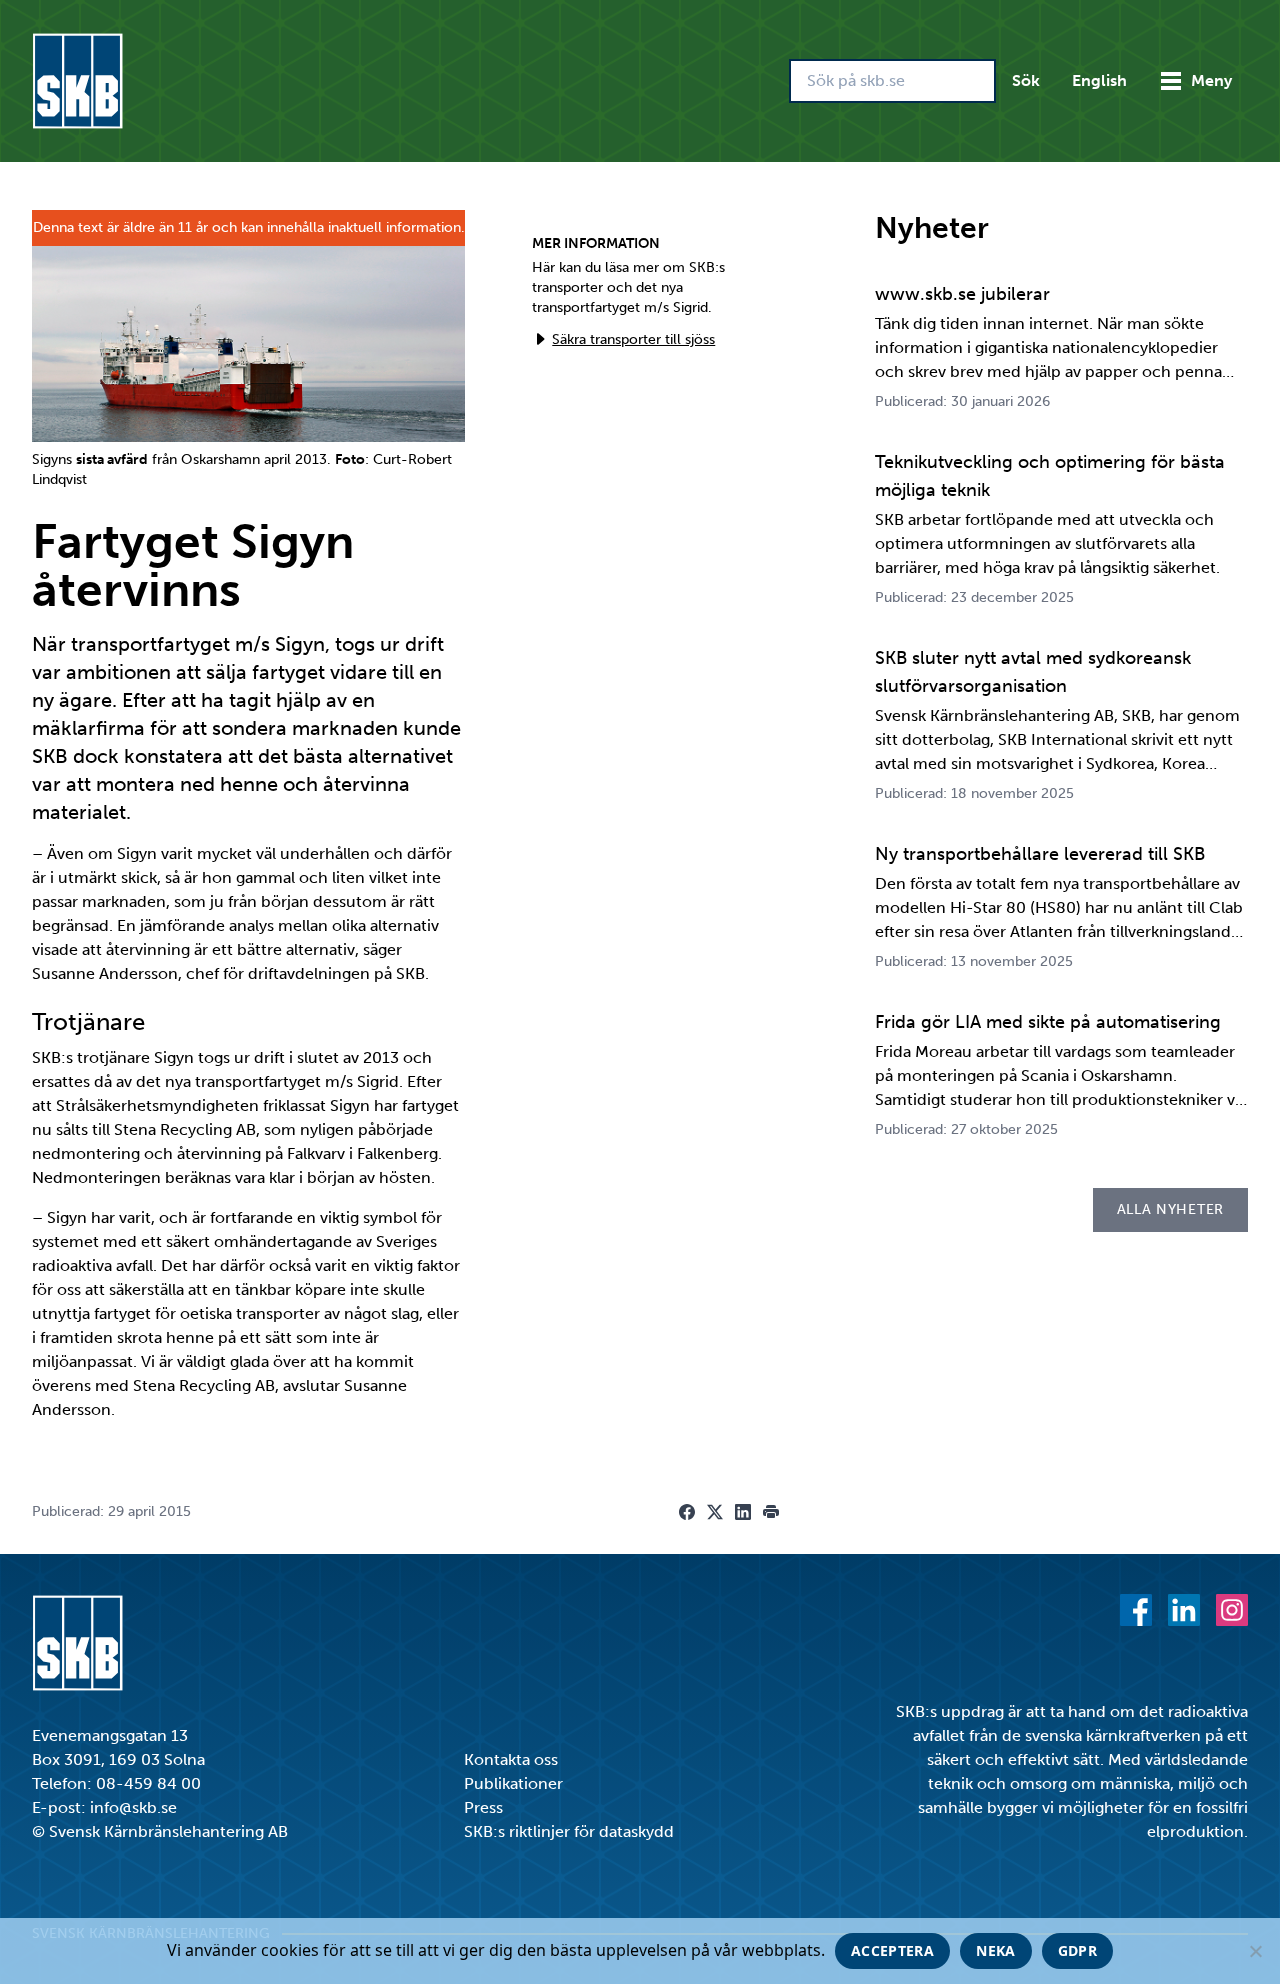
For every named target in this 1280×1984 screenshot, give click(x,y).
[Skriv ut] (771, 1512)
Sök (1026, 80)
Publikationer (513, 1783)
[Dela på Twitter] (715, 1512)
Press (483, 1807)
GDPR (1077, 1950)
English (1099, 80)
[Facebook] (1136, 1610)
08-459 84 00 (148, 1783)
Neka (995, 1950)
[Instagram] (1232, 1610)
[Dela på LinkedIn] (743, 1512)
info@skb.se (133, 1807)
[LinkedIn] (1184, 1610)
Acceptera (892, 1950)
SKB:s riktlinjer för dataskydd (569, 1831)
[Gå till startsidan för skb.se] (77, 81)
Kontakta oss (511, 1759)
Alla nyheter (1170, 1209)
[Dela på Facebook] (687, 1512)
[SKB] (77, 1643)
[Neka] (1255, 1951)
